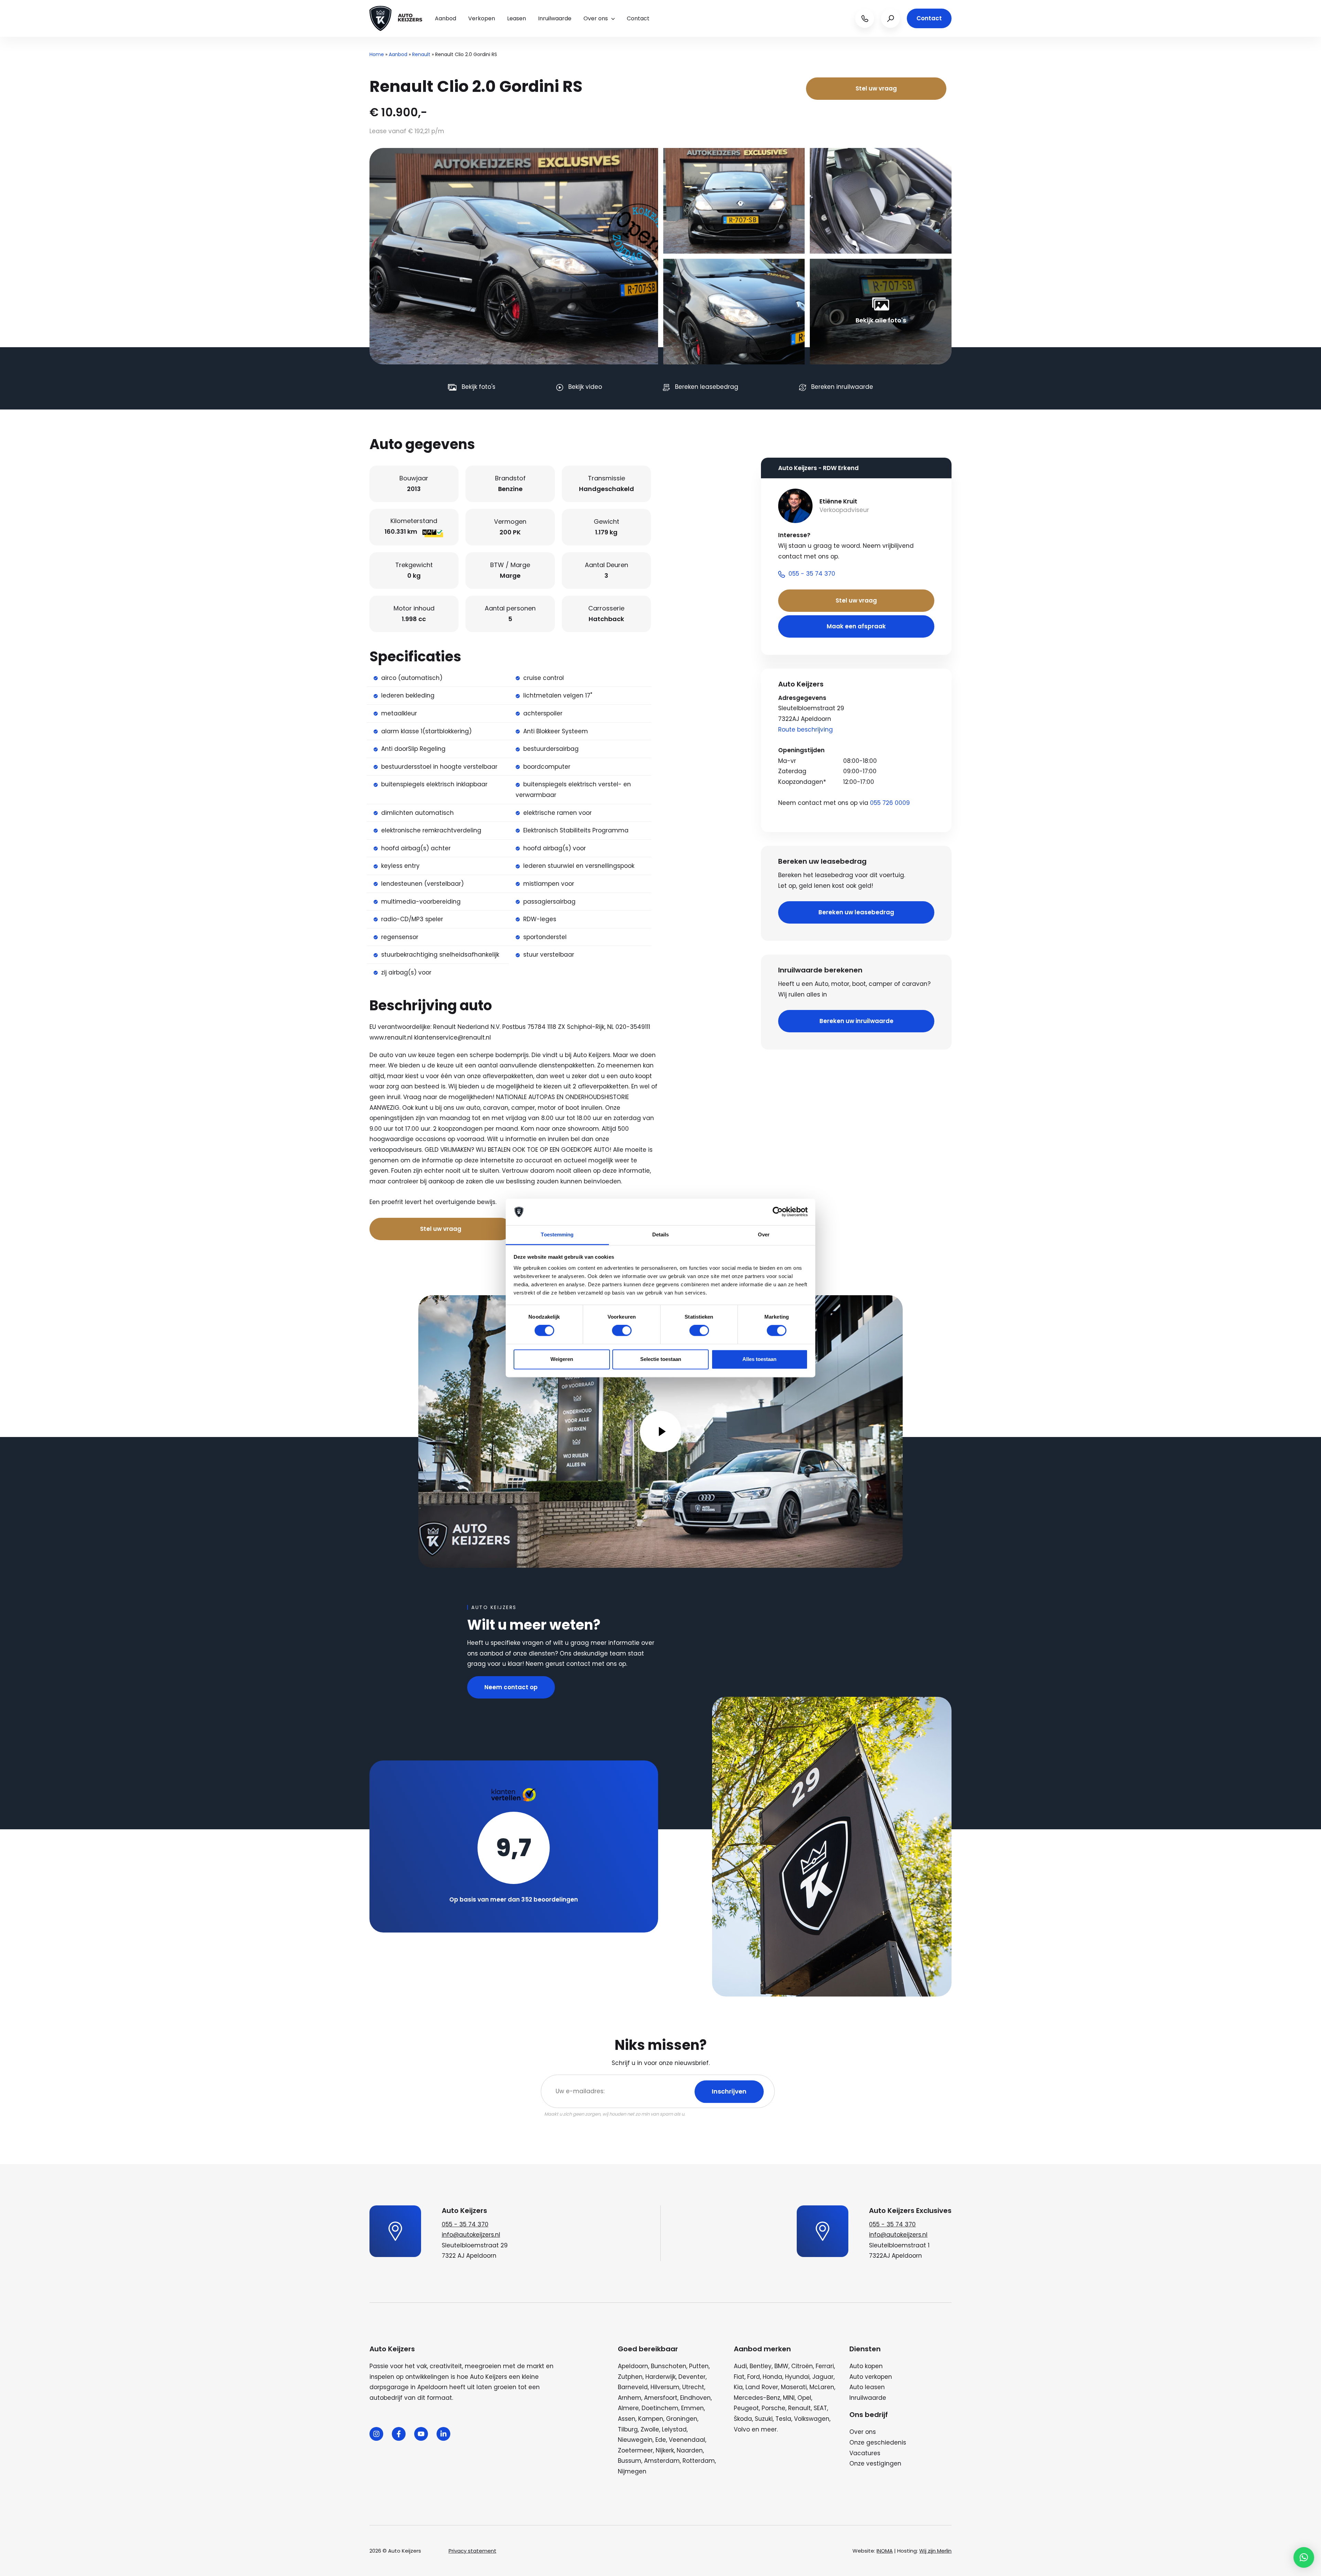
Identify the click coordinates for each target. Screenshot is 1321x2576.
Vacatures (865, 2453)
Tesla (783, 2419)
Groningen (682, 2419)
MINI (789, 2398)
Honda (772, 2377)
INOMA (885, 2551)
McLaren (822, 2387)
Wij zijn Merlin (935, 2551)
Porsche (774, 2408)
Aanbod (445, 18)
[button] (1304, 2557)
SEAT (820, 2408)
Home (377, 54)
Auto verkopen (871, 2377)
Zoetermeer (635, 2450)
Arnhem (630, 2398)
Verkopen (482, 18)
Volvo (742, 2429)
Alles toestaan (759, 1359)
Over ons (596, 18)
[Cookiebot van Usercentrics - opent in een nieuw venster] (778, 1212)
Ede (661, 2440)
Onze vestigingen (875, 2463)
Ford (754, 2377)
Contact (638, 18)
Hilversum (665, 2387)
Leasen (517, 18)
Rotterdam (699, 2461)
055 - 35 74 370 (465, 2224)
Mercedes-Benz (757, 2398)
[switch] (622, 1331)
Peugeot (746, 2408)
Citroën (802, 2366)
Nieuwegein (635, 2440)
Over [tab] (764, 1234)
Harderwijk (660, 2377)
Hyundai (797, 2377)
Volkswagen (812, 2419)
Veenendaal (687, 2440)
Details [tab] (661, 1234)
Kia (738, 2387)
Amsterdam (662, 2461)
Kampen (651, 2419)
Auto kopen (866, 2366)
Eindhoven (695, 2398)
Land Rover (762, 2387)
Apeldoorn (633, 2366)
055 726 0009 (890, 803)
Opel (804, 2398)
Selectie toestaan (661, 1359)
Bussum (630, 2461)
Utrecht (693, 2387)
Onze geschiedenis (878, 2442)
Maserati (794, 2387)
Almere (628, 2408)
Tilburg (628, 2429)
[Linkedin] (443, 2434)
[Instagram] (376, 2434)
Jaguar (823, 2377)
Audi (740, 2366)
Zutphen (630, 2377)
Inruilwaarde (555, 18)
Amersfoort (661, 2398)
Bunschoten (669, 2366)
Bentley (761, 2366)
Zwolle (650, 2429)
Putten (699, 2366)
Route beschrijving (806, 730)
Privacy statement (472, 2551)
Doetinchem (660, 2408)
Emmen (692, 2408)
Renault (421, 54)
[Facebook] (399, 2434)
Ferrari (825, 2366)
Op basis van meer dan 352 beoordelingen (514, 1899)
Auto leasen (867, 2387)
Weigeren (562, 1359)
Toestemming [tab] (557, 1234)
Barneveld (633, 2387)
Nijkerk (665, 2450)
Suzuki (764, 2419)
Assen (627, 2419)
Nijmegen (632, 2471)
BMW (781, 2366)
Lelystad (674, 2429)
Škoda (743, 2419)
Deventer (692, 2377)
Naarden (690, 2450)
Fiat (739, 2377)
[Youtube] (421, 2434)
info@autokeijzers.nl (471, 2235)
